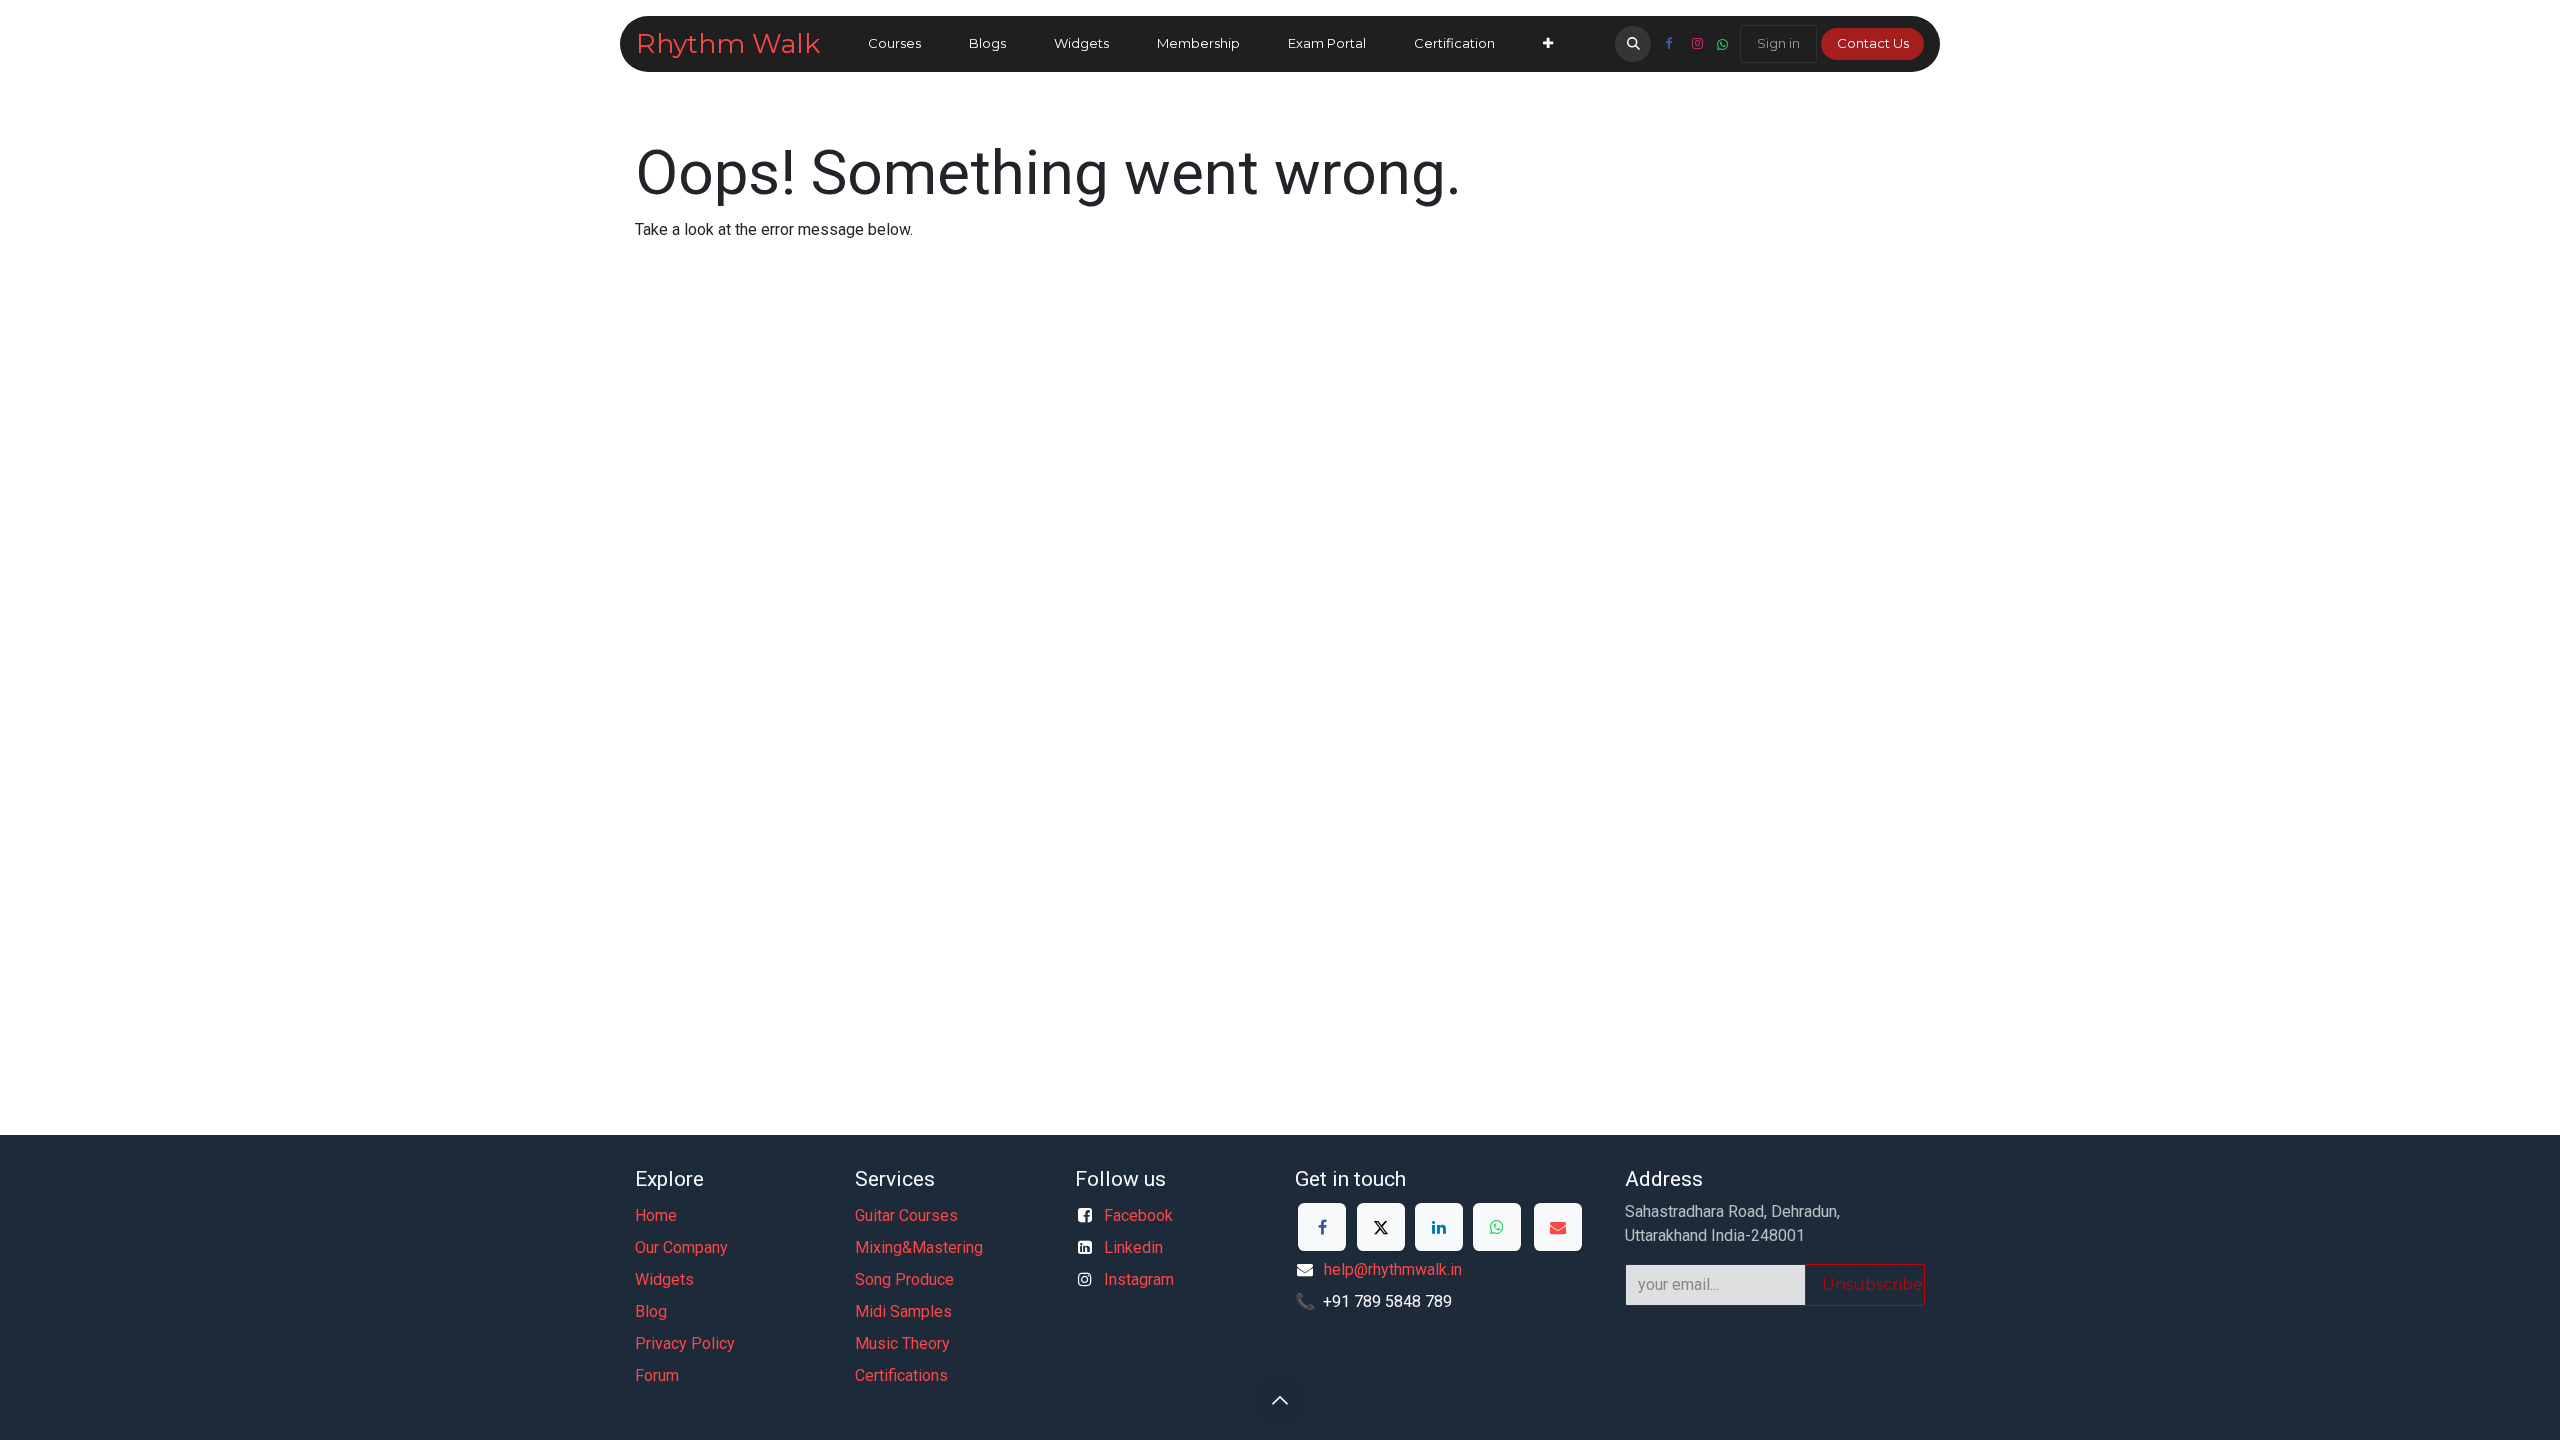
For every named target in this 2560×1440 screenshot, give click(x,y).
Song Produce (904, 1279)
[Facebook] (1668, 44)
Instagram (1139, 1279)
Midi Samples (903, 1311)
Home (656, 1215)
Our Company (681, 1247)
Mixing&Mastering (919, 1247)
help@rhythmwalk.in (1393, 1269)
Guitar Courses (906, 1215)
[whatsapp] (1722, 44)
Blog (651, 1311)
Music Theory (902, 1343)
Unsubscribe (1872, 1284)
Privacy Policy (685, 1343)
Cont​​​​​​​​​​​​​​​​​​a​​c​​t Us (1873, 43)
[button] (1633, 44)
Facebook (1138, 1215)
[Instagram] (1697, 44)
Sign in (1778, 43)
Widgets (664, 1279)
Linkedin (1133, 1247)
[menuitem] (894, 44)
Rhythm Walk (728, 43)
